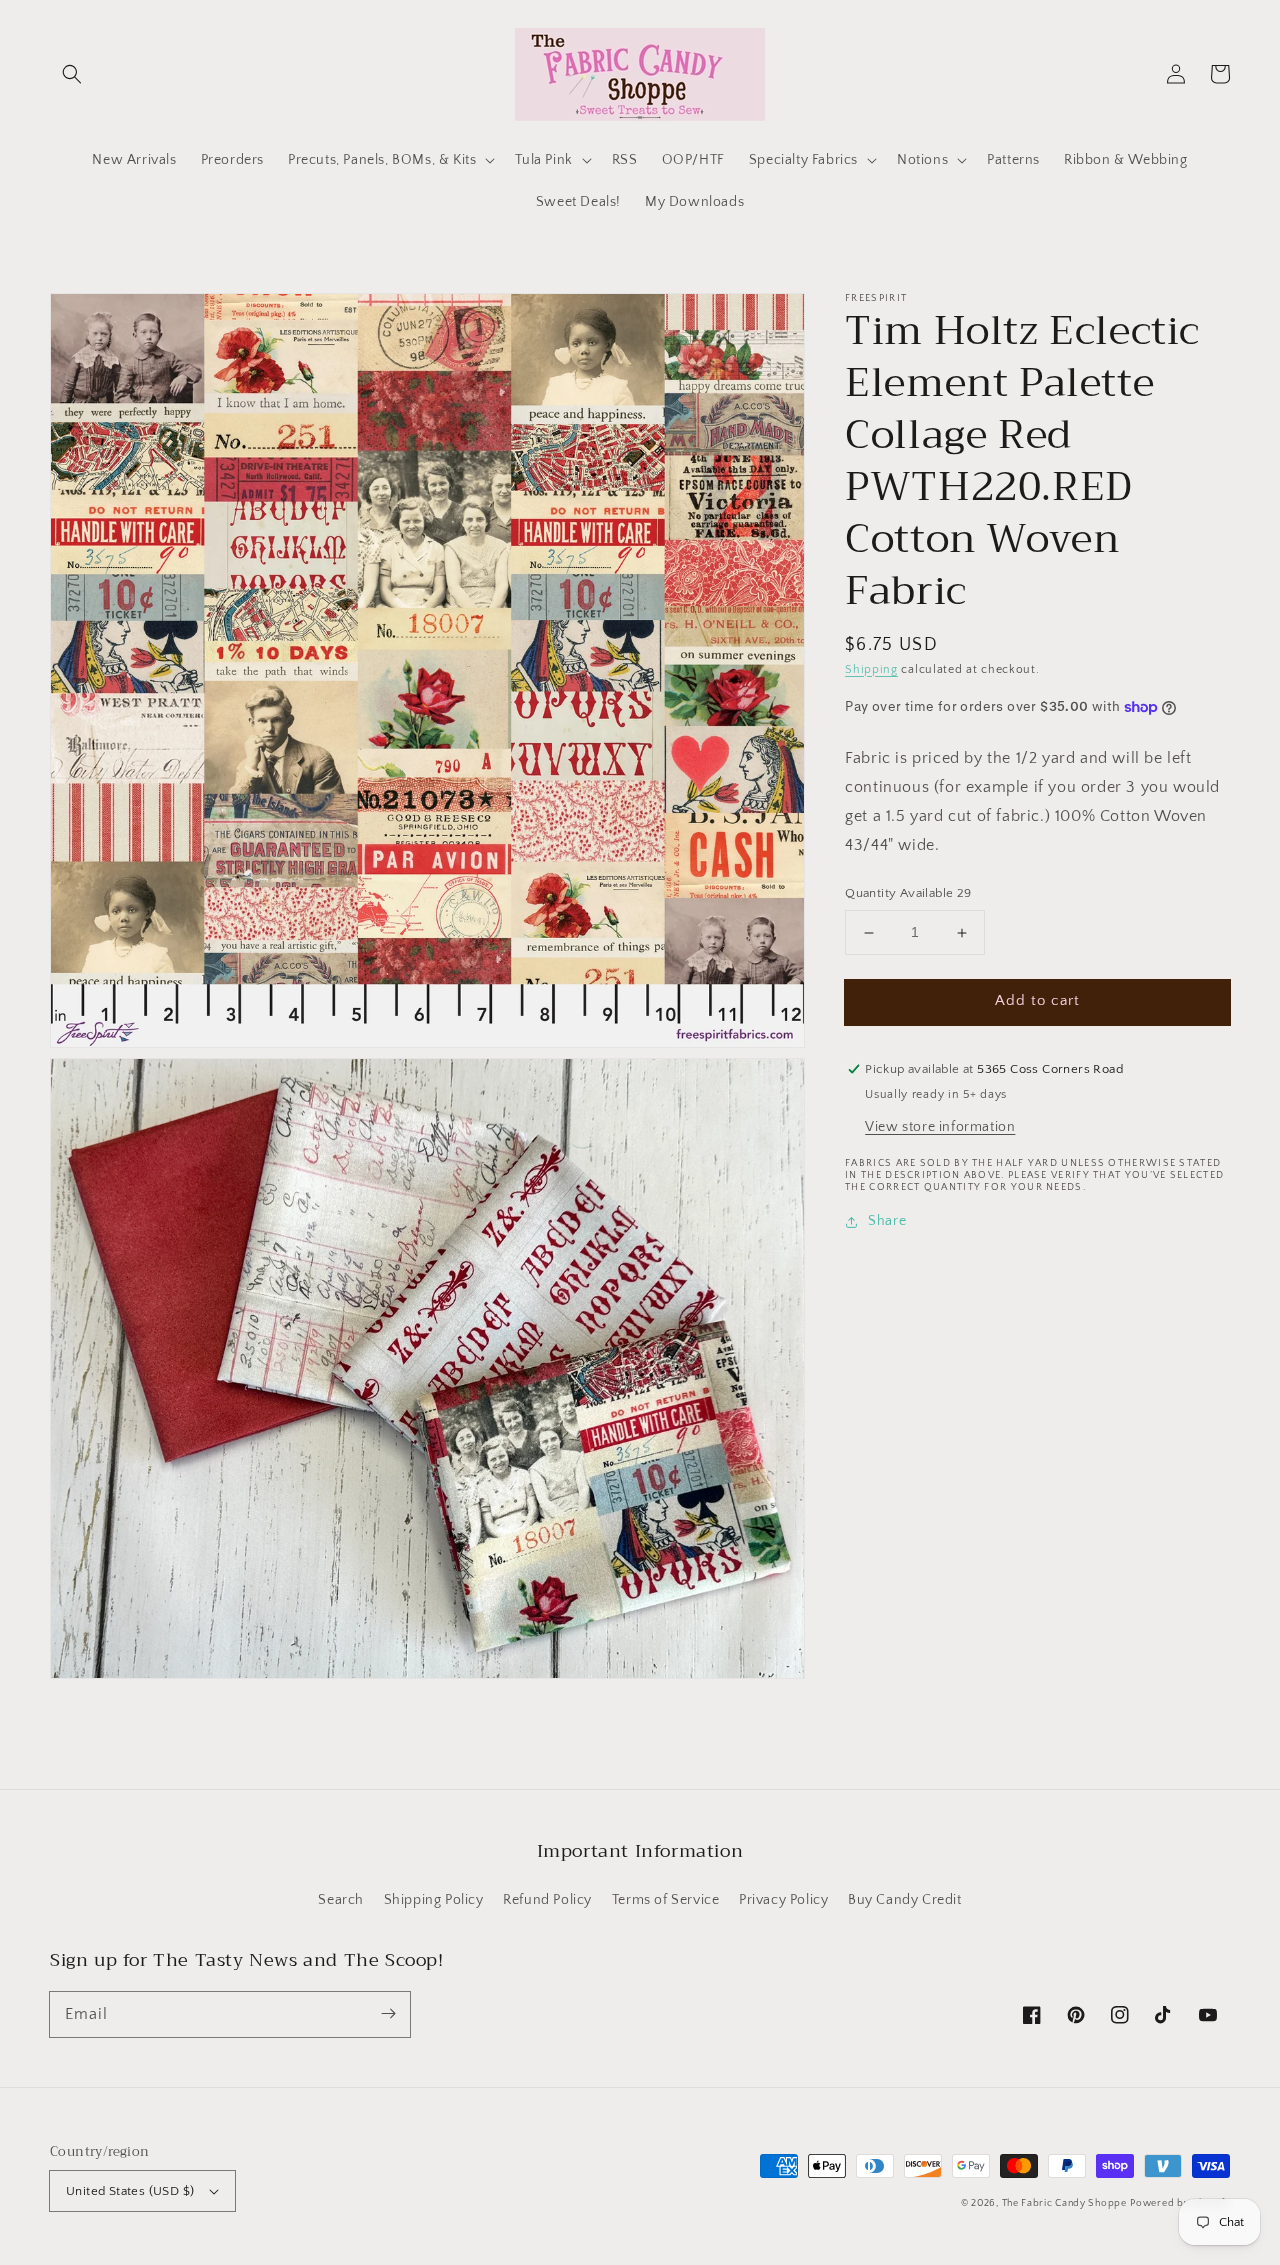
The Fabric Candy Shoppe (1064, 2203)
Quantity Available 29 (908, 894)
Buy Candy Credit (905, 1900)
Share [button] (887, 1221)
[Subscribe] (388, 2014)
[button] (72, 74)
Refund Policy (547, 1900)
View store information (940, 1127)
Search (341, 1900)
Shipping (871, 669)
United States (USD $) (130, 2191)
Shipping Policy (434, 1900)
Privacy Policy (783, 1900)
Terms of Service (666, 1900)
